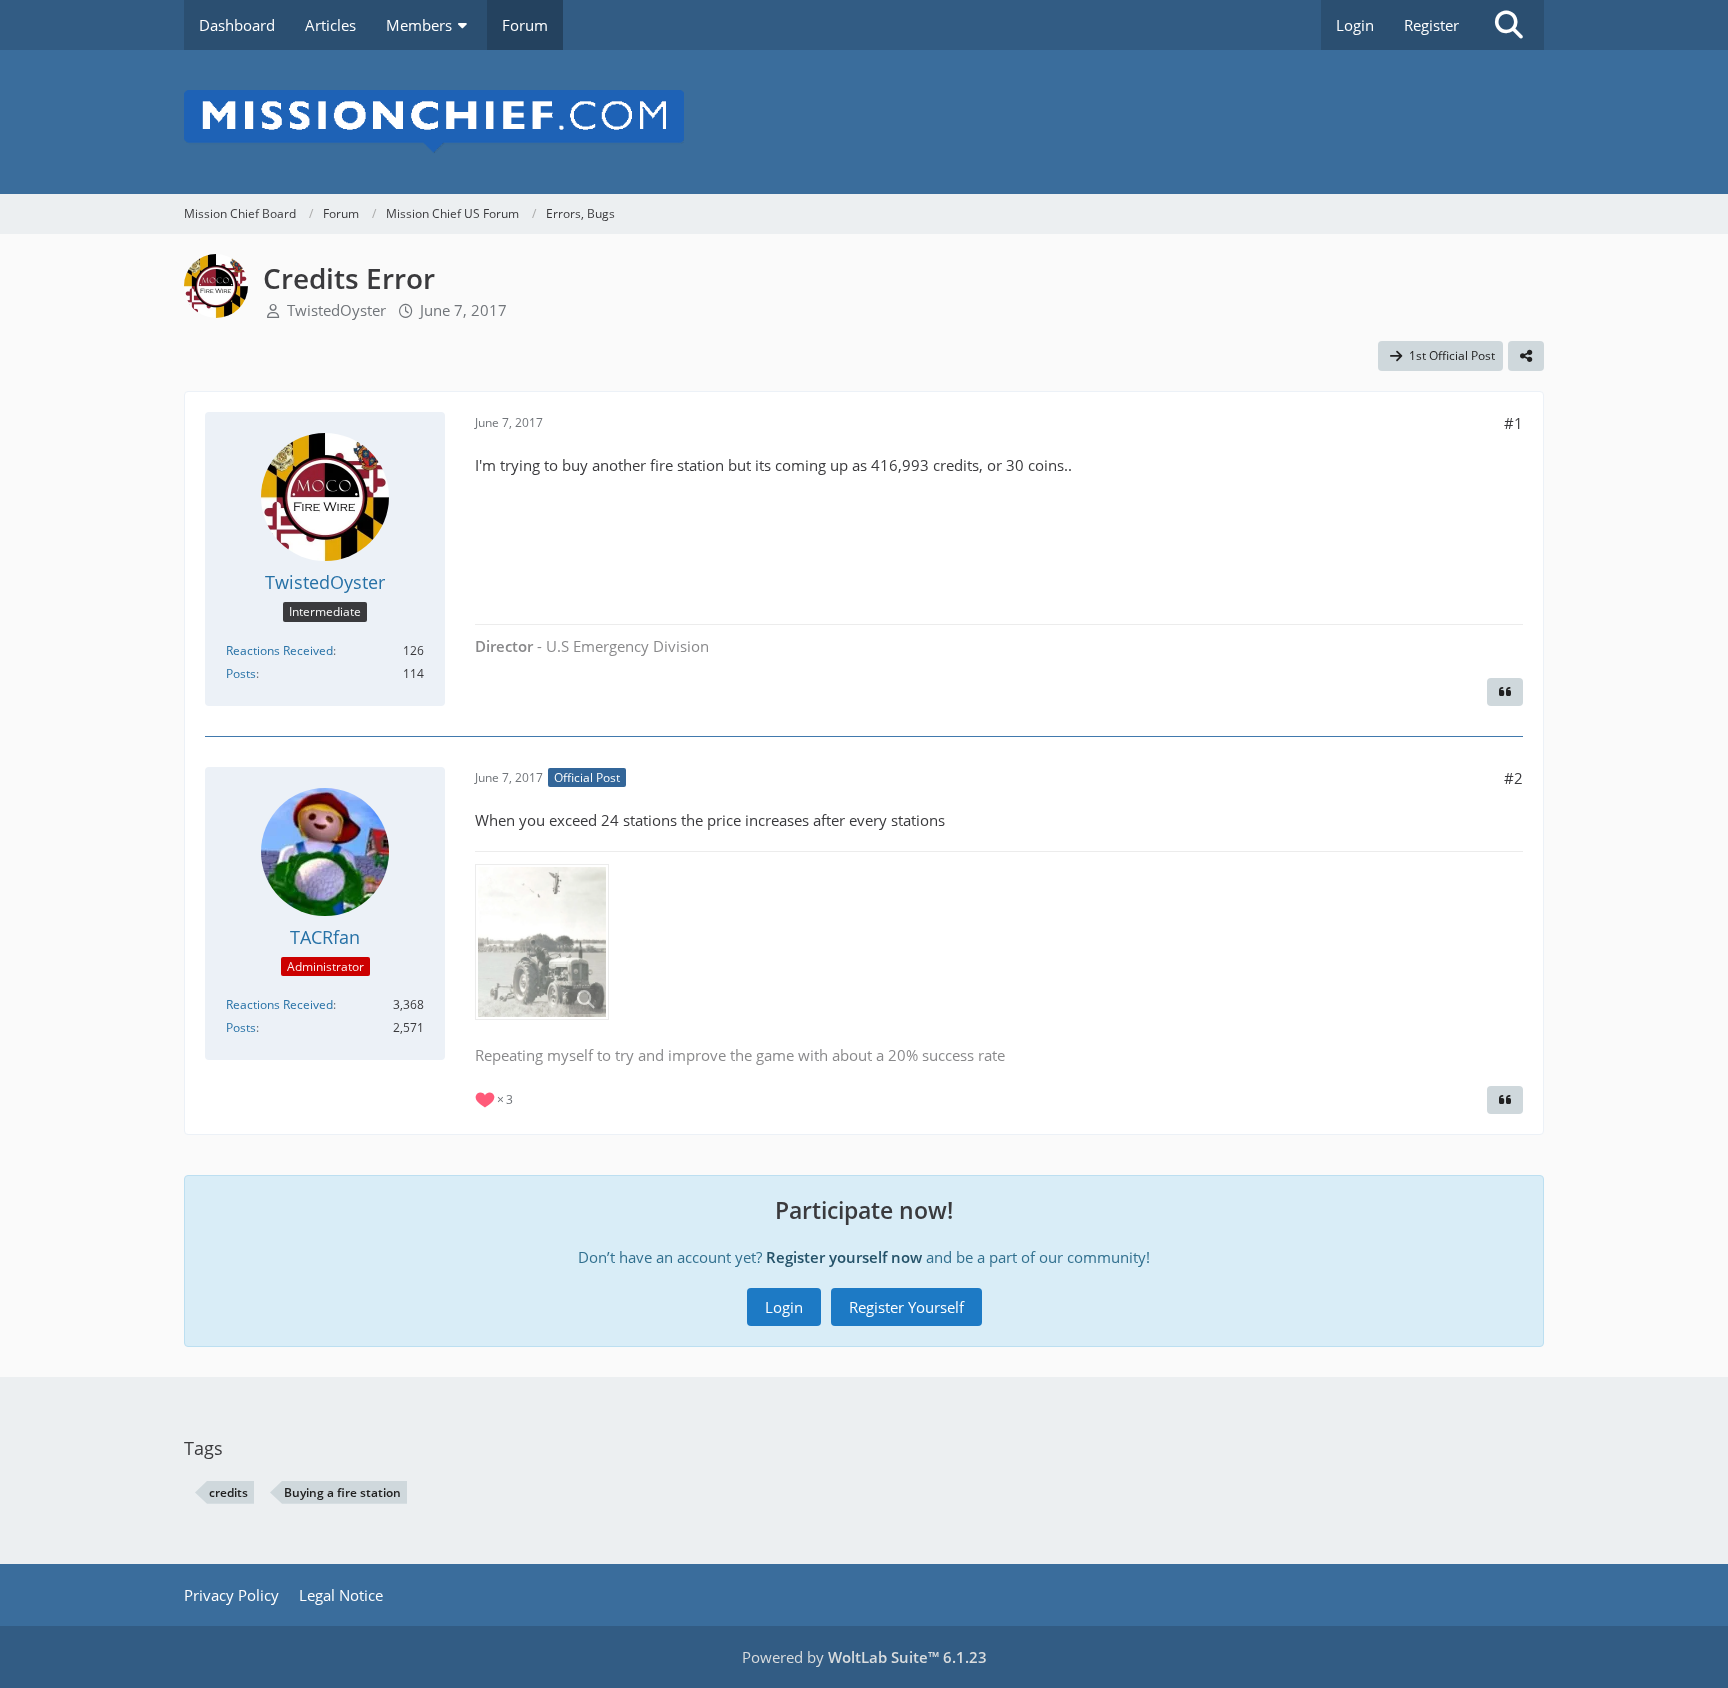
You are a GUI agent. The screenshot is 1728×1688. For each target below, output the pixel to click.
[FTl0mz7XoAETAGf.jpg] (542, 942)
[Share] (1526, 356)
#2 (1513, 778)
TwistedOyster (336, 310)
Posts (241, 673)
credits (228, 1492)
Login (1355, 25)
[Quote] (1505, 692)
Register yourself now (844, 1257)
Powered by (864, 1657)
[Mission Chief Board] (864, 122)
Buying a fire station (342, 1492)
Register (1431, 25)
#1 (1513, 423)
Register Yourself (906, 1307)
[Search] (1509, 25)
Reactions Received (279, 650)
